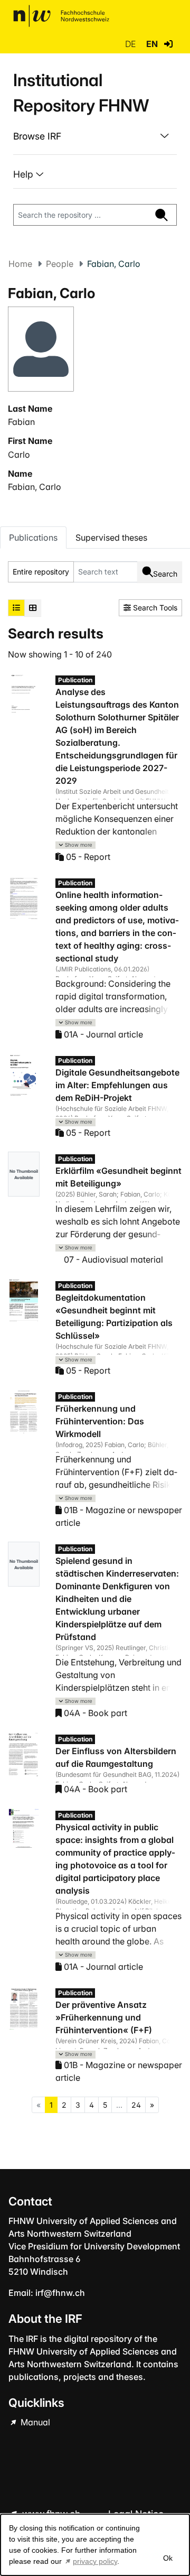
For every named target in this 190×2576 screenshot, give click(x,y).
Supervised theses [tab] (111, 538)
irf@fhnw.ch (60, 2293)
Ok (167, 2558)
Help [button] (25, 174)
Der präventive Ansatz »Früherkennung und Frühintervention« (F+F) (104, 2017)
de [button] (131, 44)
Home (20, 264)
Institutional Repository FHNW (81, 93)
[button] (168, 44)
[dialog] (95, 2545)
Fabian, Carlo (35, 487)
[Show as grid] (33, 608)
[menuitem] (95, 136)
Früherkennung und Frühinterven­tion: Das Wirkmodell (100, 1421)
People (60, 264)
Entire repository (41, 572)
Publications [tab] (33, 538)
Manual (34, 2422)
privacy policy (95, 2561)
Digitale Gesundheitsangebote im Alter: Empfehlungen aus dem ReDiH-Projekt (117, 1085)
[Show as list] (16, 608)
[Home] (61, 16)
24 (136, 2105)
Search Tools (154, 608)
